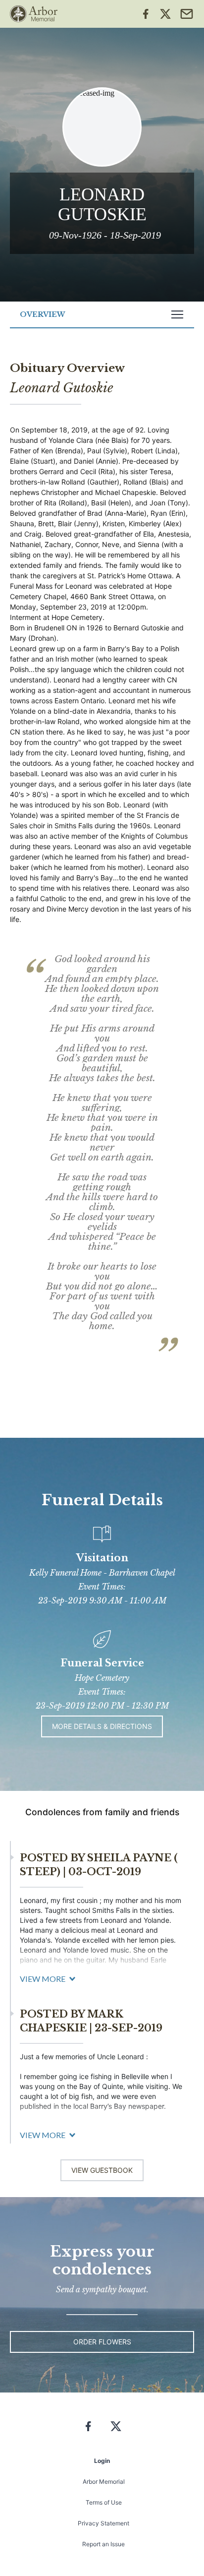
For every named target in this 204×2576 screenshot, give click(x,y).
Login (102, 2461)
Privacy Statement (103, 2523)
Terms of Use (104, 2502)
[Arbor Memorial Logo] (34, 14)
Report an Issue (103, 2544)
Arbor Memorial (104, 2482)
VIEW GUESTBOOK (102, 2170)
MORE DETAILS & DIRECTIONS (102, 1726)
